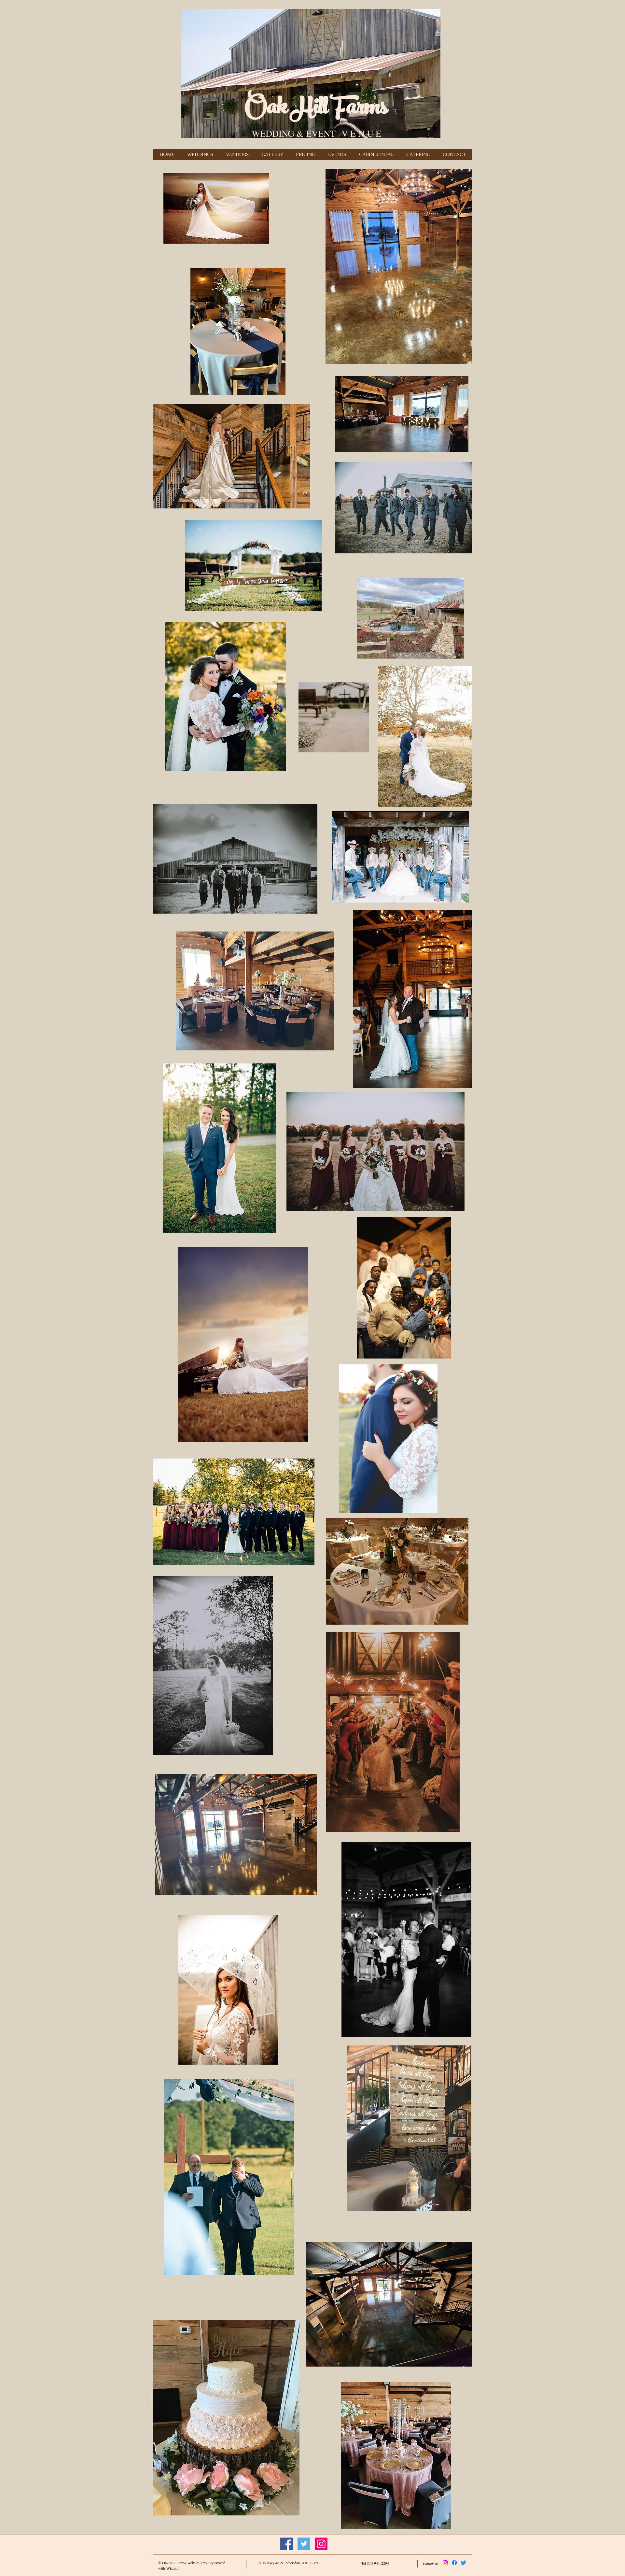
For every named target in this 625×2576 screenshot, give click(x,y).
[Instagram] (445, 2563)
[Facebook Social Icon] (287, 2544)
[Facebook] (454, 2563)
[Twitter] (464, 2563)
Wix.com (173, 2568)
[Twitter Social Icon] (304, 2544)
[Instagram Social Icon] (321, 2544)
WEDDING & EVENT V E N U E (316, 133)
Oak (266, 109)
